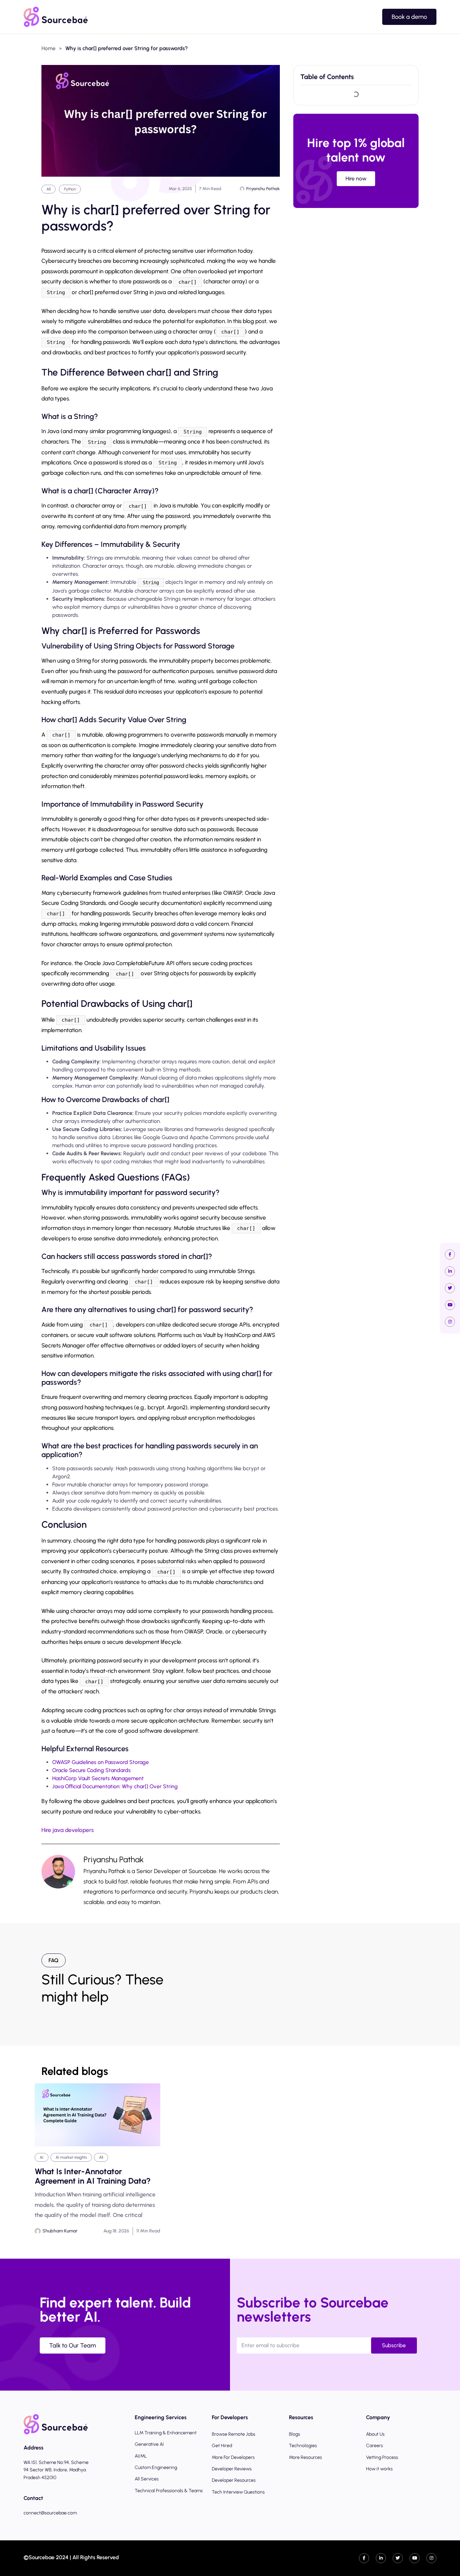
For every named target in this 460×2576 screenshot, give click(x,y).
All (48, 189)
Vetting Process (382, 2457)
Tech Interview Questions (238, 2492)
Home (48, 48)
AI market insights (71, 2157)
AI (42, 2157)
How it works (379, 2469)
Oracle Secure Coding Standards (91, 1770)
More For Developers (233, 2457)
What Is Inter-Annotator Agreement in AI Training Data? (93, 2176)
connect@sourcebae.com (50, 2513)
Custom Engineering (156, 2467)
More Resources (305, 2457)
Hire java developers (68, 1830)
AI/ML (141, 2456)
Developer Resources (234, 2480)
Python (70, 189)
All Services (147, 2479)
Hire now (356, 179)
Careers (374, 2446)
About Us (375, 2434)
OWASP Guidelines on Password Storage (101, 1762)
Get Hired (222, 2446)
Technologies (303, 2446)
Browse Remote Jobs (234, 2434)
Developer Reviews (232, 2469)
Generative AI (149, 2444)
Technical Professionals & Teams (169, 2491)
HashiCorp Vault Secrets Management (98, 1778)
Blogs (294, 2434)
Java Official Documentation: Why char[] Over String (115, 1786)
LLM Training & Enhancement (166, 2433)
